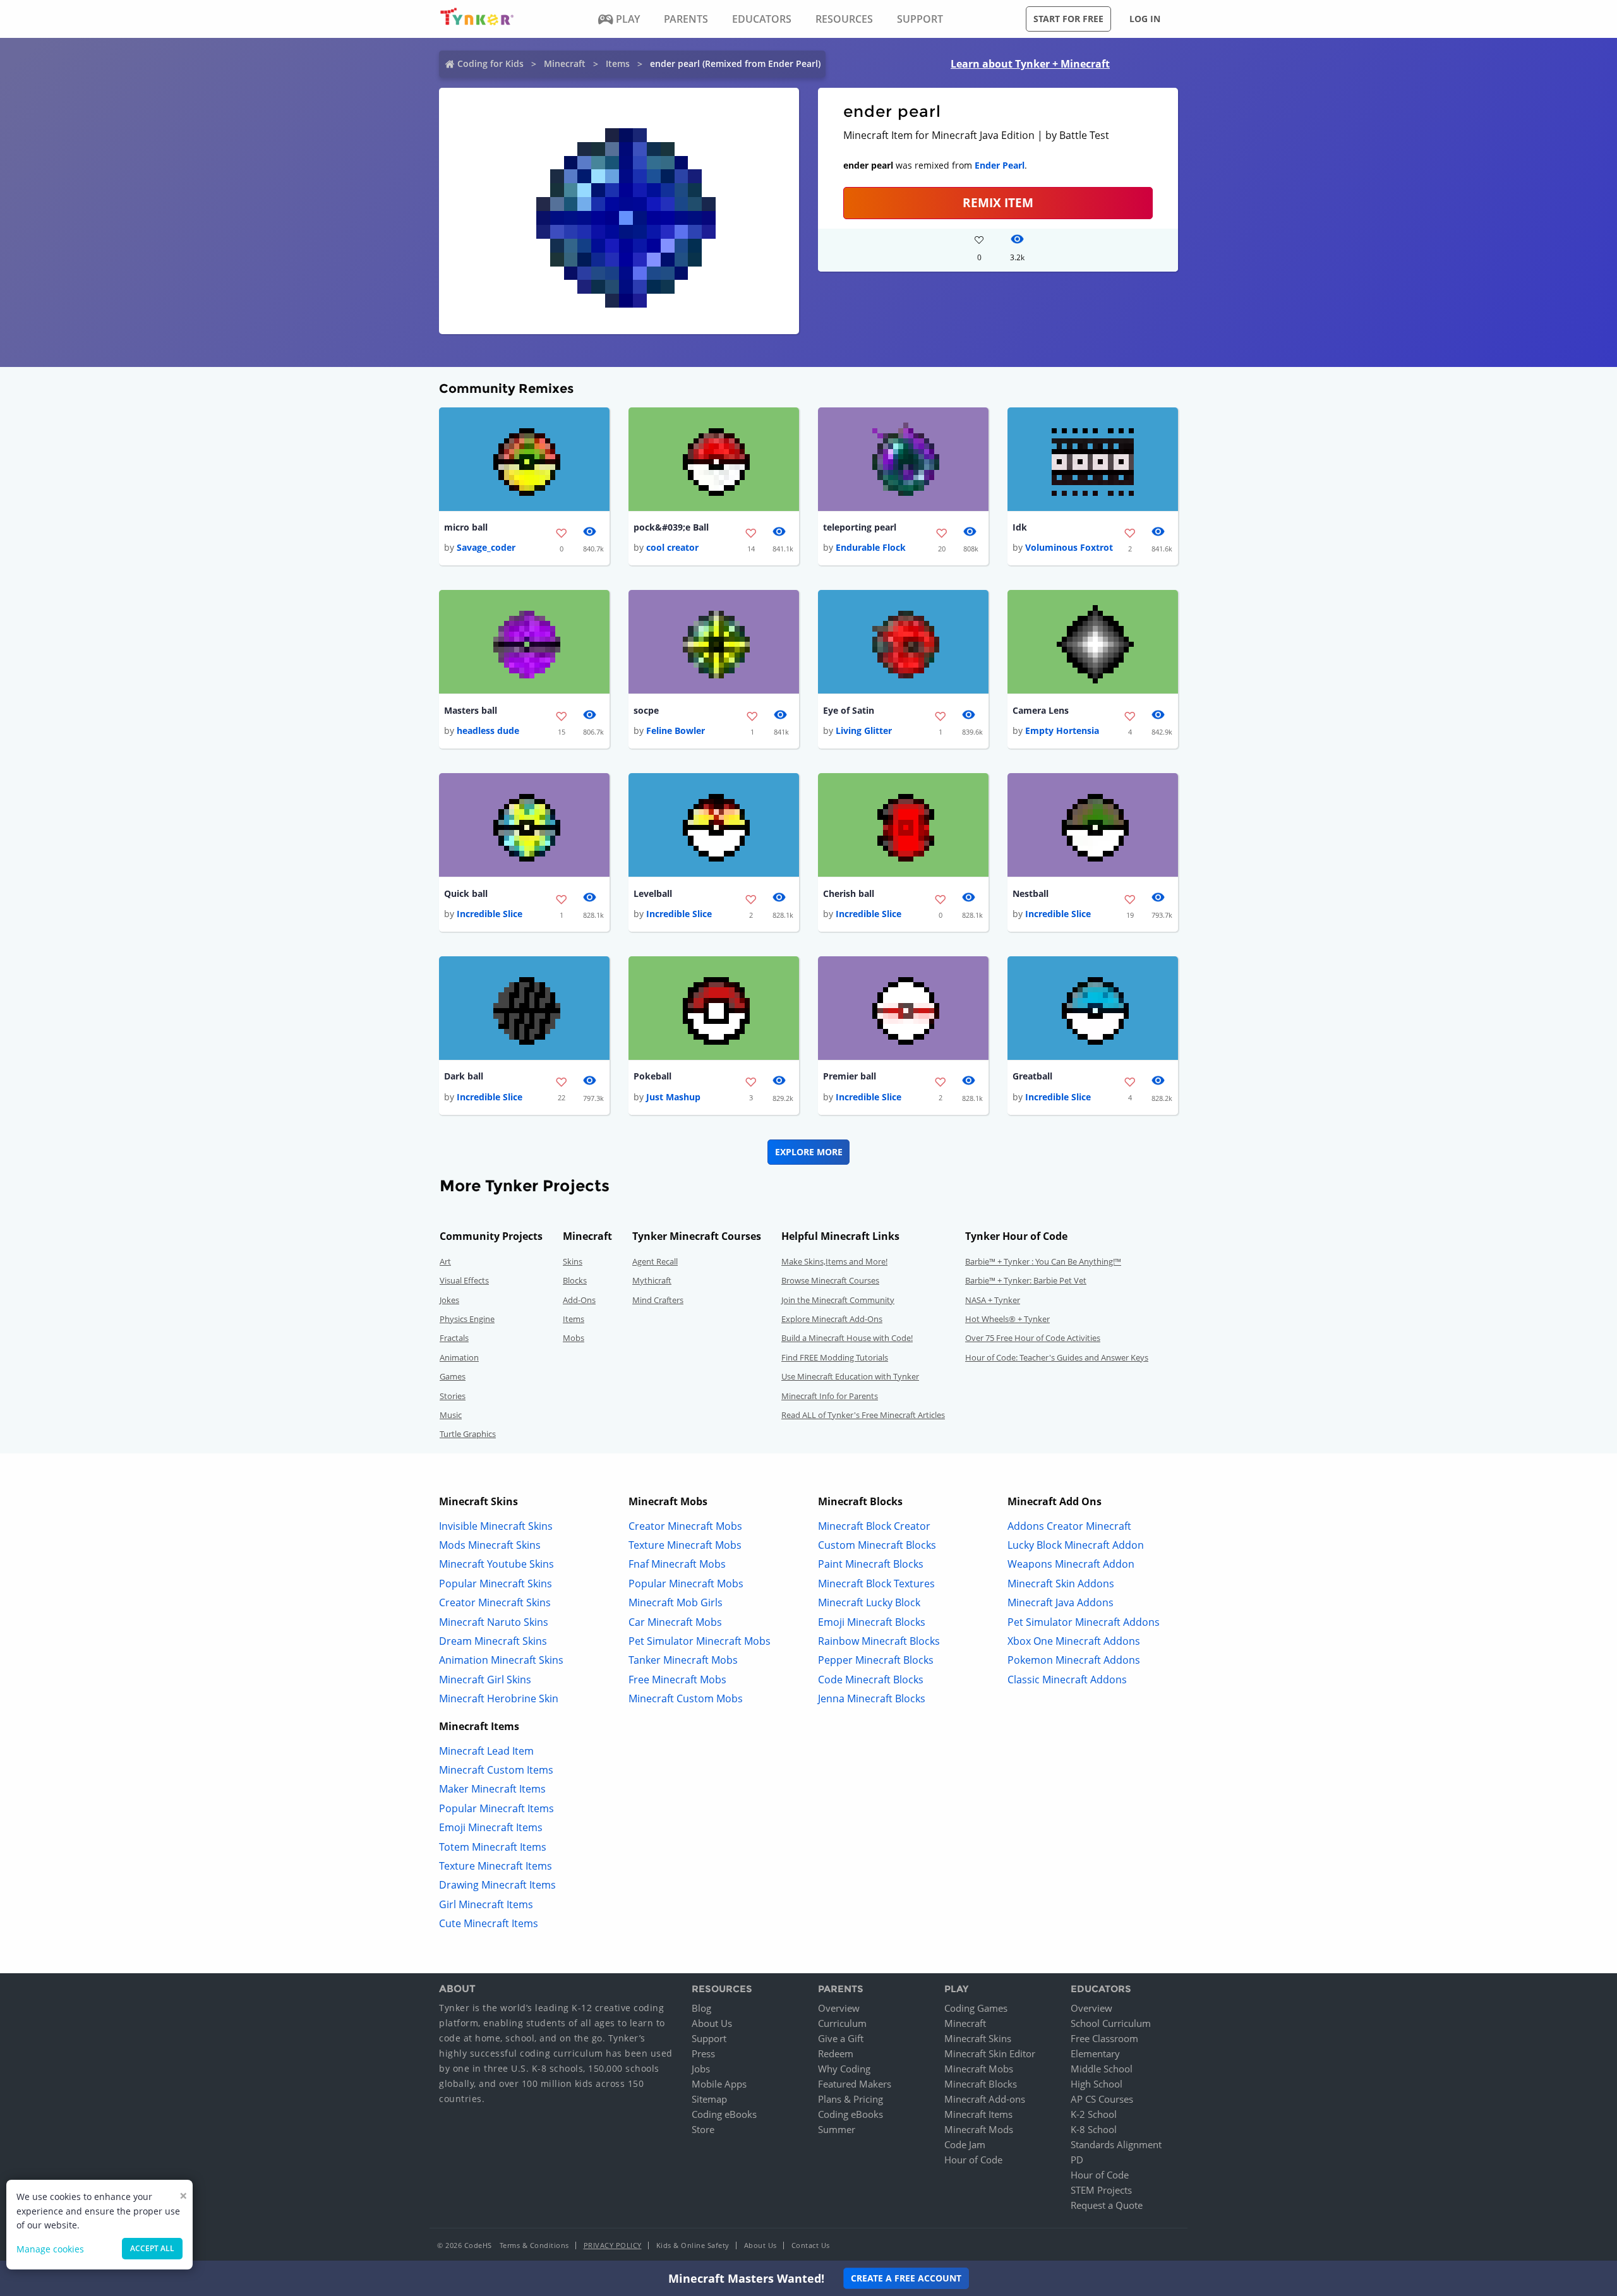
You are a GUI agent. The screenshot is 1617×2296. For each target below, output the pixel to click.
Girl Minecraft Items (486, 1904)
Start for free (1068, 19)
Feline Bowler (676, 730)
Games (453, 1376)
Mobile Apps (719, 2084)
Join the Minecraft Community (838, 1300)
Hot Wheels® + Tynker (1007, 1319)
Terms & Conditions (534, 2245)
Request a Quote (1107, 2205)
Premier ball (850, 1076)
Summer (837, 2129)
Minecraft (565, 63)
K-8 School (1094, 2129)
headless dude (488, 730)
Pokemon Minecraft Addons (1074, 1660)
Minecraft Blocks (981, 2084)
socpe (646, 710)
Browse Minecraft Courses (830, 1280)
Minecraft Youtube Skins (496, 1564)
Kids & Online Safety (693, 2245)
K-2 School (1094, 2114)
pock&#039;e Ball (671, 527)
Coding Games (976, 2008)
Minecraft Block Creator (874, 1526)
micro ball (466, 527)
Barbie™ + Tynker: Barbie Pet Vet (1026, 1280)
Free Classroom (1104, 2038)
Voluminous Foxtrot (1069, 547)
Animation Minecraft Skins (501, 1660)
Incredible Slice (490, 914)
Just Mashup (673, 1097)
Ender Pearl (1000, 165)
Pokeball (652, 1076)
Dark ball (464, 1076)
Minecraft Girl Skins (485, 1680)
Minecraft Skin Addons (1061, 1584)
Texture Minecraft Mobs (685, 1545)
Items (618, 63)
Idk (1020, 527)
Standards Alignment (1116, 2144)
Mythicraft (652, 1280)
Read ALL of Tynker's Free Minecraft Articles (863, 1415)
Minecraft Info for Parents (830, 1396)
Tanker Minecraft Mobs (683, 1660)
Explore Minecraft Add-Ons (832, 1319)
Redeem (836, 2053)
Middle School (1102, 2069)
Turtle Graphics (468, 1434)
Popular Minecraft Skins (496, 1584)
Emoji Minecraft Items (491, 1827)
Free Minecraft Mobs (677, 1680)
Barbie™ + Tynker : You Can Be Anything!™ (1043, 1261)
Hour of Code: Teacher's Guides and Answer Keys (1057, 1357)
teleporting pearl (860, 527)
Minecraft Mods (979, 2129)
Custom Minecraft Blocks (877, 1545)
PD (1077, 2160)
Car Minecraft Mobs (675, 1622)
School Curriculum (1111, 2023)
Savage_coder (486, 547)
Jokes (449, 1300)
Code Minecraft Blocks (871, 1680)
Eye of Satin (849, 710)
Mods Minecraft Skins (490, 1545)
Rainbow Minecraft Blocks (879, 1641)
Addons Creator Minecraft (1069, 1526)
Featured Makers (855, 2084)
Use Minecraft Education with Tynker (850, 1376)
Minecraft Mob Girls (676, 1602)
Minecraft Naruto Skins (494, 1622)
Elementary (1095, 2053)
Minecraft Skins (978, 2038)
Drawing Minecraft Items (497, 1885)
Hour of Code (973, 2160)
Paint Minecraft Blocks (871, 1564)
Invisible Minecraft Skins (496, 1526)
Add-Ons (579, 1300)
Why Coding (844, 2069)
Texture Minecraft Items (496, 1866)
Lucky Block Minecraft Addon (1076, 1545)
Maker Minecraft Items (492, 1789)
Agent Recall (655, 1261)
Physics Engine (467, 1319)
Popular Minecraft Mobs (686, 1584)
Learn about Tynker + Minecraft (1030, 64)
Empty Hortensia (1062, 730)
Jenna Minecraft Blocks (872, 1698)
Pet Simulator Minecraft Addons (1084, 1622)
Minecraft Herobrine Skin (499, 1698)
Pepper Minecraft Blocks (876, 1660)
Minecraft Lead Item (486, 1751)
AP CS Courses (1102, 2099)
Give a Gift (841, 2038)
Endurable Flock (871, 547)
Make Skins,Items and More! (834, 1261)
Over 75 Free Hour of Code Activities (1033, 1338)
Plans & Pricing (851, 2099)
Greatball (1032, 1076)
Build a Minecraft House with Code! (847, 1338)
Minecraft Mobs (979, 2069)
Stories (453, 1396)
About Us (712, 2023)
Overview (839, 2008)
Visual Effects (464, 1280)
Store (703, 2129)
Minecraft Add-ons (985, 2099)
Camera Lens (1041, 710)
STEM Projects (1101, 2190)
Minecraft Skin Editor (990, 2053)
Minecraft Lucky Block (869, 1602)
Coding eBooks (724, 2114)
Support (709, 2038)
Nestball (1031, 893)
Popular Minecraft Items (496, 1808)
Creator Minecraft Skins (495, 1602)
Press (703, 2053)
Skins (573, 1261)
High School (1097, 2084)
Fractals (454, 1338)
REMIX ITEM (998, 202)
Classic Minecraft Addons (1067, 1680)
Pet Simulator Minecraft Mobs (700, 1641)
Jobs (701, 2069)
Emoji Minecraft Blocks (872, 1622)
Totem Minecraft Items (493, 1847)
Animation (459, 1357)
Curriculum (842, 2023)
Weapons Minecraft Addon (1071, 1564)
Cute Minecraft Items (489, 1923)
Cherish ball (849, 893)
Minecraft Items (978, 2114)
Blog (701, 2008)
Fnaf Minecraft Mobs (677, 1564)
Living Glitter (864, 730)
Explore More (809, 1152)
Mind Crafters (658, 1300)
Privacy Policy (613, 2245)
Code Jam (965, 2144)
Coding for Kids (490, 63)
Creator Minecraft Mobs (685, 1526)
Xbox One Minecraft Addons (1074, 1641)
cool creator (672, 547)
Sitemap (709, 2099)
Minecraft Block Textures (876, 1584)
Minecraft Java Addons (1061, 1602)
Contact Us (811, 2245)
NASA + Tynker (993, 1300)
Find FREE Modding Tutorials (835, 1357)
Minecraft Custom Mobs (686, 1698)
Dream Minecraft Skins (493, 1641)
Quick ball (466, 893)
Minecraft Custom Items (496, 1770)
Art (445, 1261)
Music (451, 1415)
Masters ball (471, 710)
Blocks (575, 1280)
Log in (1145, 19)
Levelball (653, 893)
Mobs (574, 1338)
